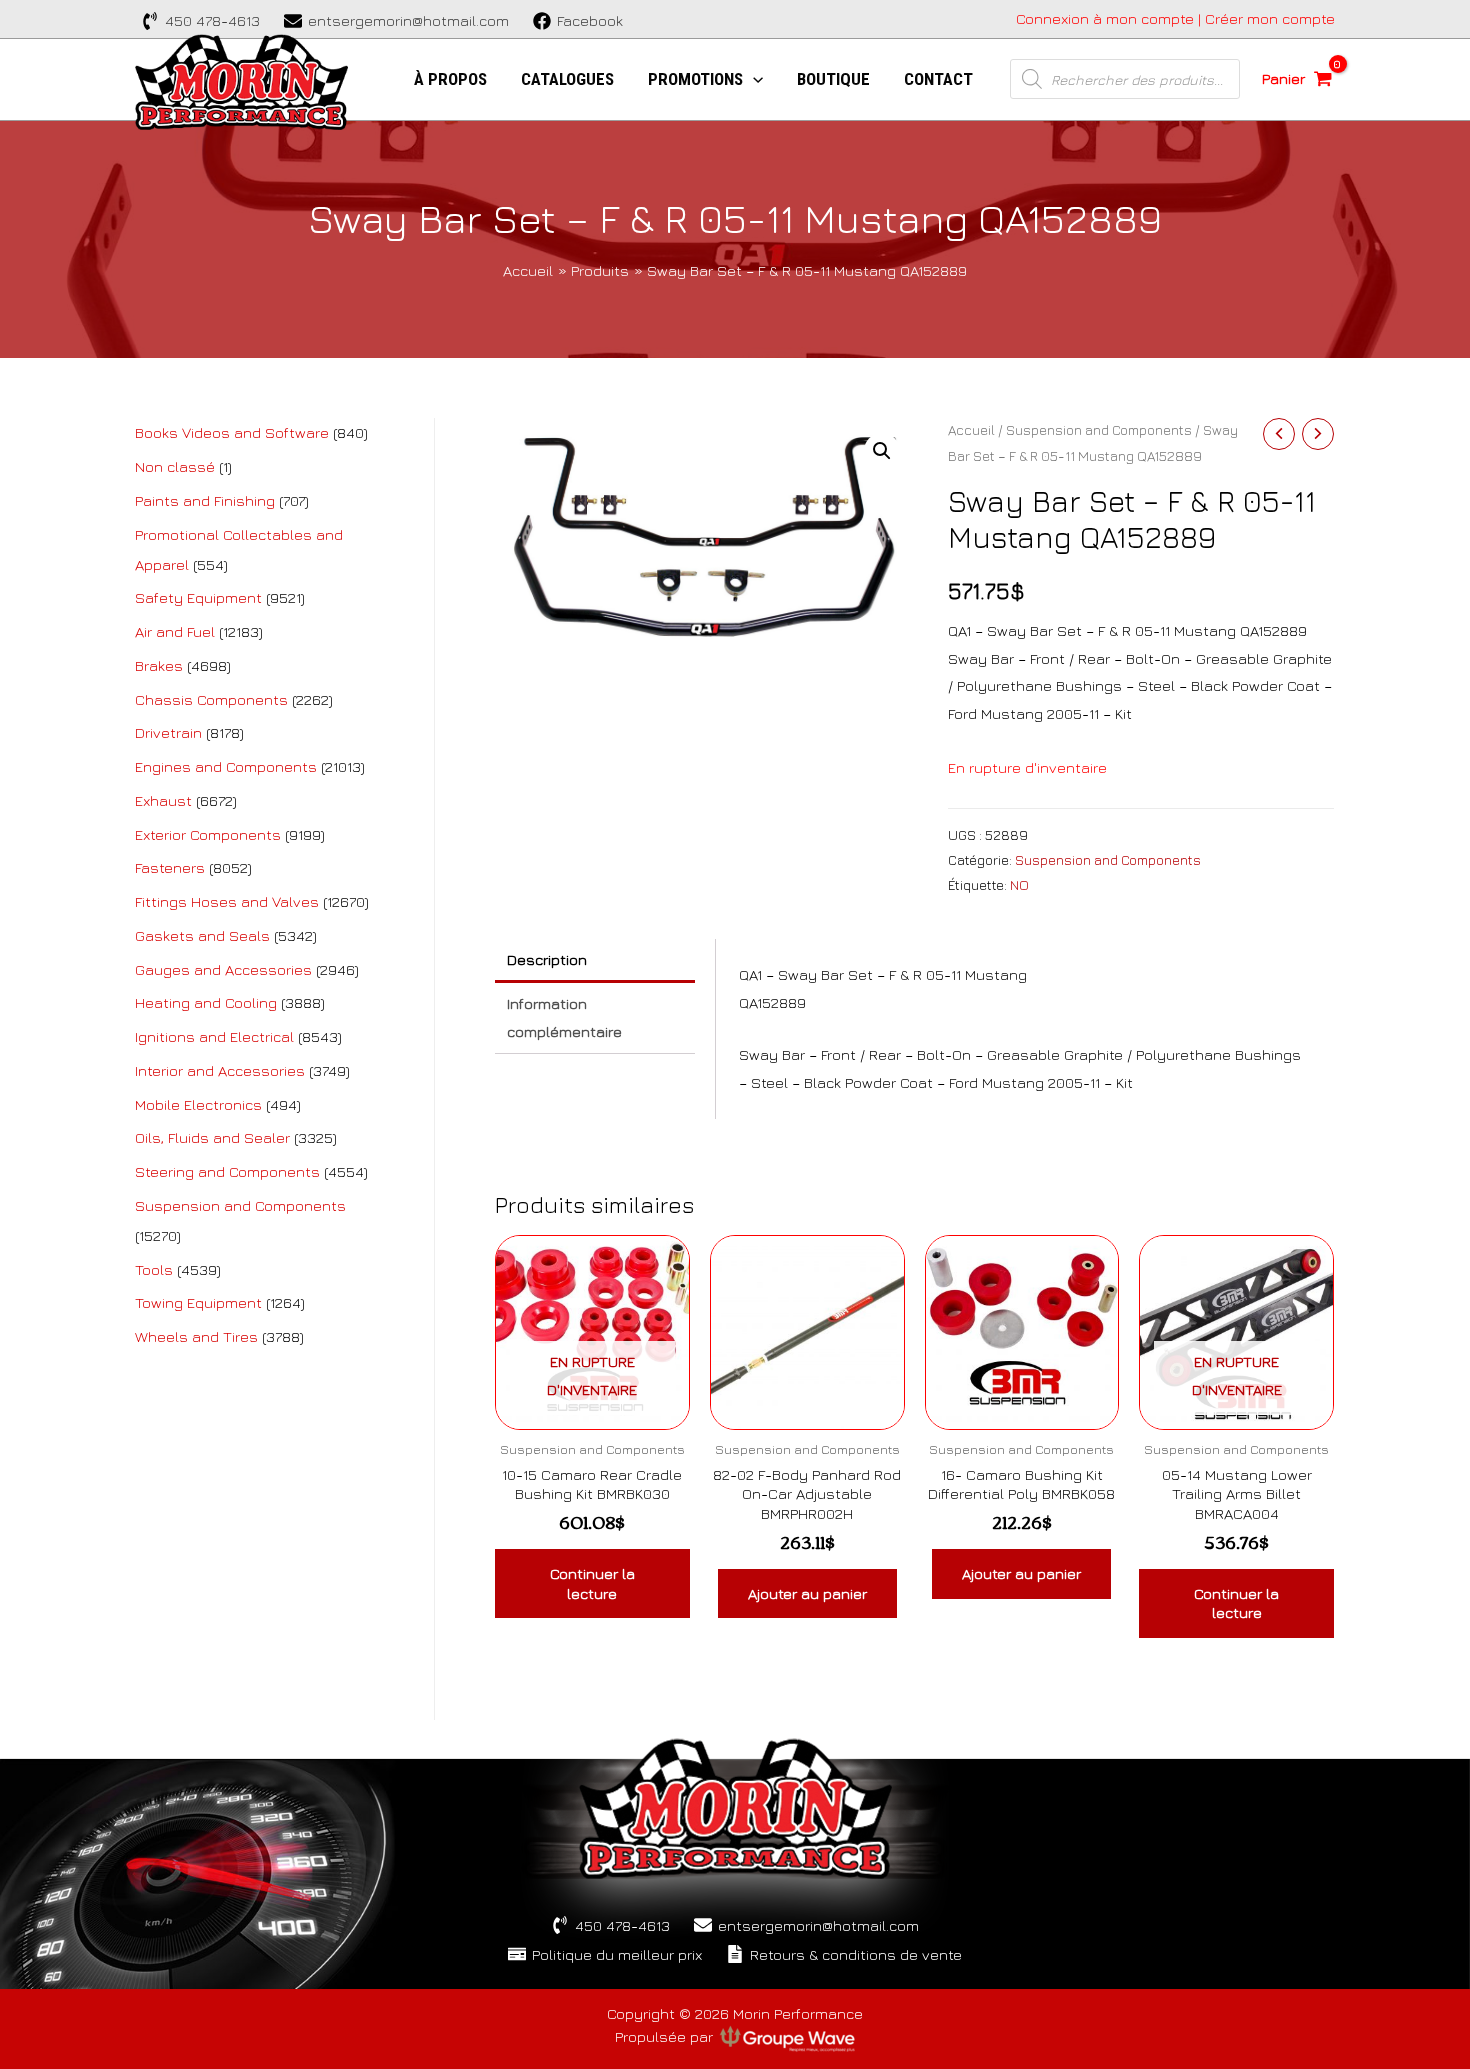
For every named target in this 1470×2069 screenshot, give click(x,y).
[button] (882, 451)
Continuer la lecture (592, 1583)
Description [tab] (547, 959)
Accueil (971, 430)
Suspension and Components (1099, 430)
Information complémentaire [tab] (564, 1017)
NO (1019, 885)
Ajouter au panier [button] (807, 1593)
